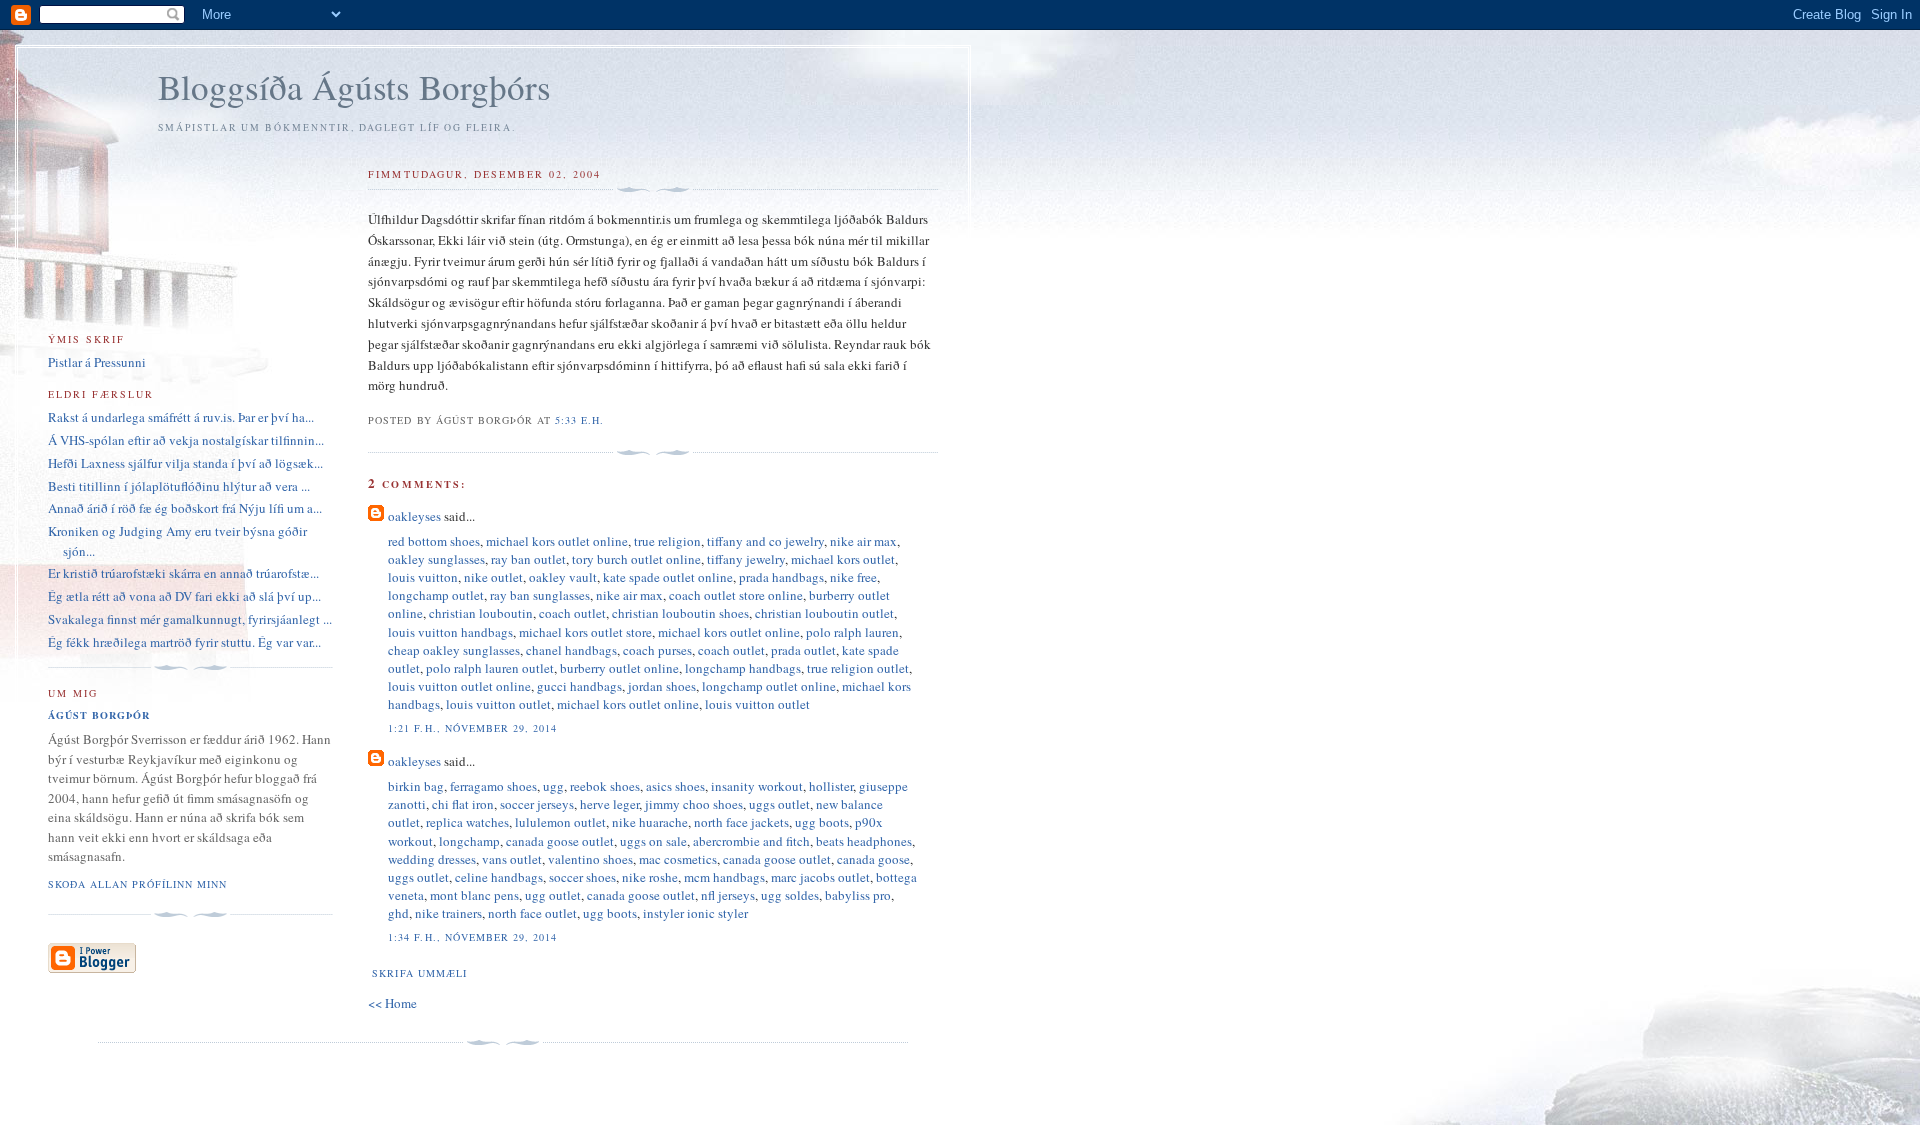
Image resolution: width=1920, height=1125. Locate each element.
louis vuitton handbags (450, 632)
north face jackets (741, 822)
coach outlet (572, 613)
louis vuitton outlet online (459, 686)
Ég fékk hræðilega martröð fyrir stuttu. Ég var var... (184, 642)
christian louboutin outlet (824, 613)
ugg (553, 786)
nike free (853, 577)
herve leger (609, 804)
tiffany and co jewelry (765, 541)
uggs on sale (653, 841)
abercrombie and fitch (751, 841)
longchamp (469, 841)
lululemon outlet (560, 822)
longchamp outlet (436, 595)
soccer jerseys (537, 804)
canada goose (873, 859)
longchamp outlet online (769, 686)
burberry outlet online (619, 668)
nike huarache (650, 822)
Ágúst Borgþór (99, 715)
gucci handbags (579, 686)
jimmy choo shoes (694, 804)
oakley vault (563, 577)
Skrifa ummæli (419, 973)
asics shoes (675, 786)
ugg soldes (790, 895)
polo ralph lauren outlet (490, 668)
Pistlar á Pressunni (97, 362)
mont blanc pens (474, 895)
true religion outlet (858, 668)
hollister (831, 786)
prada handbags (781, 577)
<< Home (392, 1003)
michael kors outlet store (585, 632)
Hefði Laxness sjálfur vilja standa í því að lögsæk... (185, 463)
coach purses (657, 650)
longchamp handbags (743, 668)
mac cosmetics (678, 859)
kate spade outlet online (668, 577)
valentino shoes (590, 859)
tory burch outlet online (636, 559)
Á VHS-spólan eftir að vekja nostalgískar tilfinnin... (186, 440)
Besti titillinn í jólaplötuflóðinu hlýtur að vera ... (179, 486)
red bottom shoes (434, 541)
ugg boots (822, 822)
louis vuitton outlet (498, 704)
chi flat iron (463, 804)
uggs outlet (779, 804)
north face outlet (532, 913)
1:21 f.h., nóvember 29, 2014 (472, 728)
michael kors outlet (843, 559)
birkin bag (416, 786)
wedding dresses (432, 859)
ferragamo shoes (493, 786)
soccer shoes (582, 877)
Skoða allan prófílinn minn (137, 884)
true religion (667, 541)
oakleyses (414, 516)
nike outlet (493, 577)
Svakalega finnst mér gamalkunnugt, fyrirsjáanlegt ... (190, 619)
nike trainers (448, 913)
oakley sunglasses (436, 559)
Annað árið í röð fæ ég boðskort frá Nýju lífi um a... (185, 508)
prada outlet (803, 650)
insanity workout (757, 786)
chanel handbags (571, 650)
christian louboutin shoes (680, 613)
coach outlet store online (736, 595)
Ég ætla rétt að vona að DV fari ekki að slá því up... (184, 596)
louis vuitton (423, 577)
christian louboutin (481, 613)
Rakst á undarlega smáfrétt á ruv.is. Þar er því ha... (181, 417)
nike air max (863, 541)
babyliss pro (858, 895)
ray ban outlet (528, 559)
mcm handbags (724, 877)
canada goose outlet (560, 841)
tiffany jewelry (746, 559)
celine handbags (499, 877)
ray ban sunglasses (540, 595)
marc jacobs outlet (820, 877)
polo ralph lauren (852, 632)
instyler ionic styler (695, 913)
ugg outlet (553, 895)
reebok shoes (605, 786)
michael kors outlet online (557, 541)
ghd (398, 913)
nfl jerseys (728, 895)
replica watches (467, 822)
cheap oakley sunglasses (454, 650)
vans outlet (512, 859)
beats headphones (864, 841)
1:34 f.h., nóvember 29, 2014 (472, 937)
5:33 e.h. (579, 420)
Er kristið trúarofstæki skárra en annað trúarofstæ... (183, 573)
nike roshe (650, 877)
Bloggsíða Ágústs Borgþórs (354, 86)
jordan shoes (662, 686)
